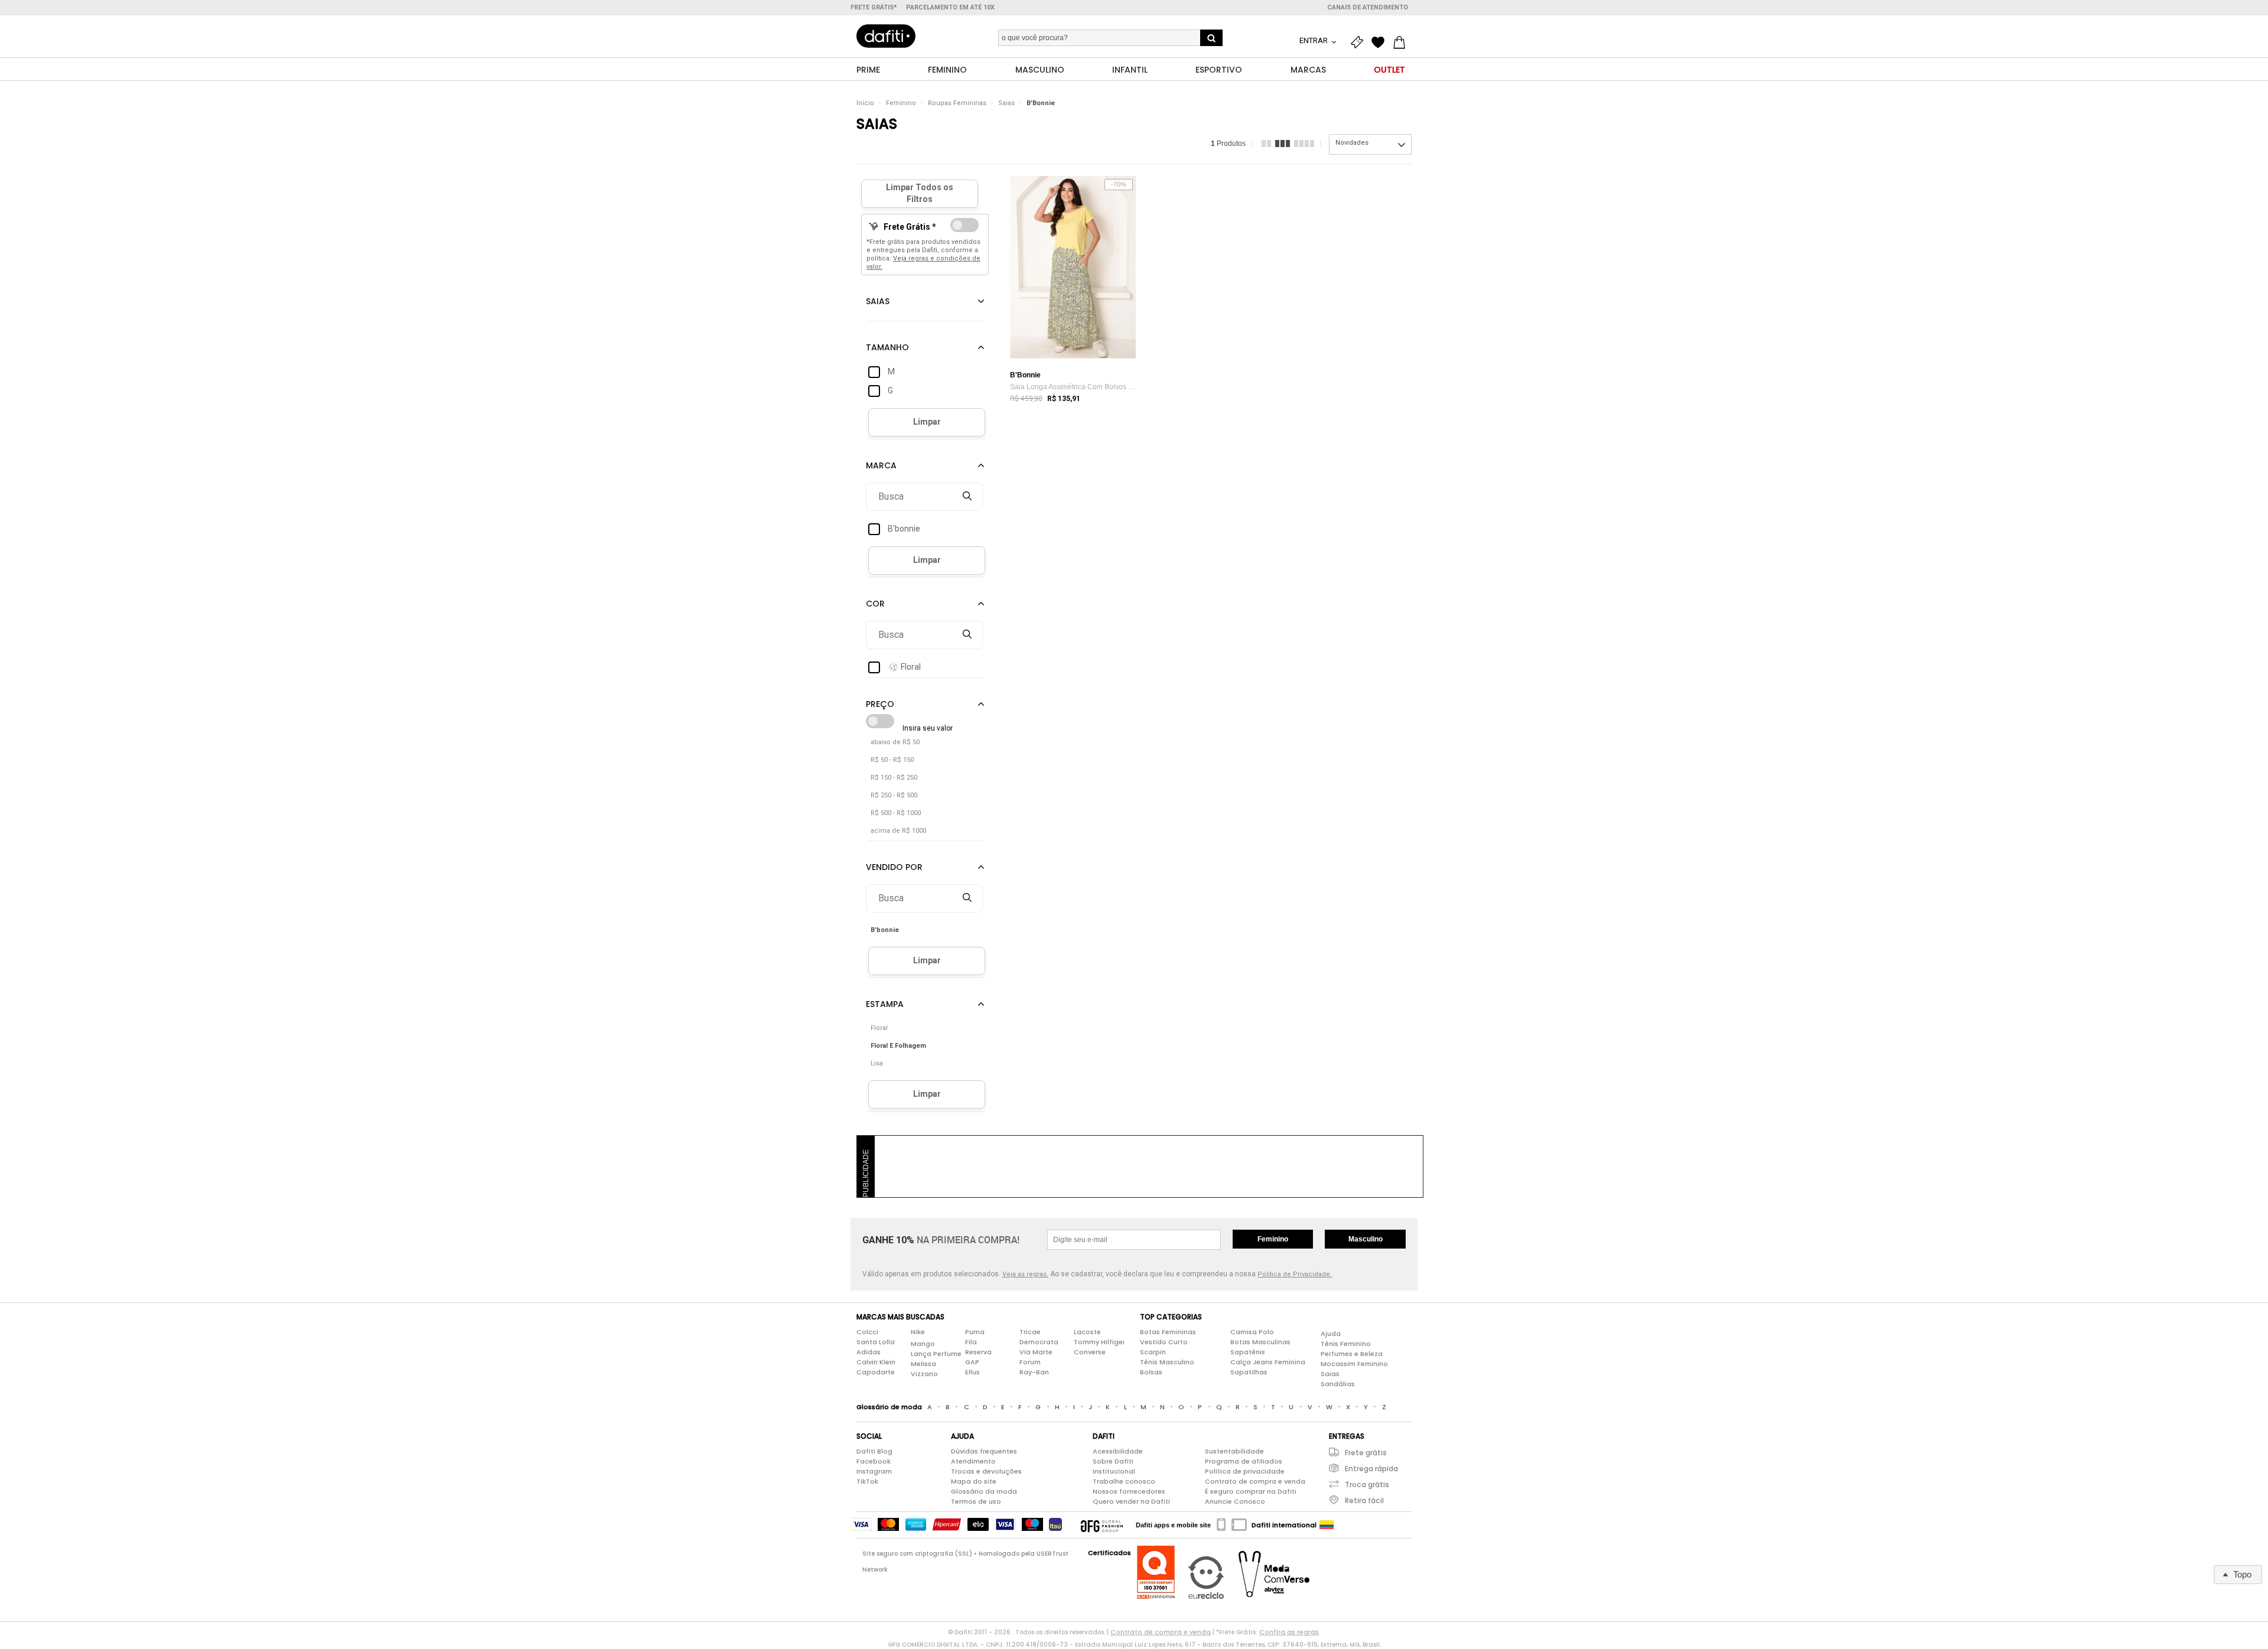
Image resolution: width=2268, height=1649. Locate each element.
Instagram (874, 1471)
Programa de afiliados (1244, 1461)
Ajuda (1331, 1334)
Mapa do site (974, 1481)
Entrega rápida (1371, 1469)
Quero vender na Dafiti (1131, 1501)
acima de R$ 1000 (898, 831)
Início (865, 103)
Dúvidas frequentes (984, 1451)
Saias (1006, 103)
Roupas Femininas (957, 103)
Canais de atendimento (1368, 7)
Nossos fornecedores (1129, 1491)
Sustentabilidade (1234, 1451)
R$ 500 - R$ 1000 (896, 813)
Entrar (1314, 40)
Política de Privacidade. (1295, 1274)
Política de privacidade (1245, 1471)
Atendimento (973, 1461)
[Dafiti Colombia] (1327, 1525)
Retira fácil (1364, 1500)
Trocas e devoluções (986, 1471)
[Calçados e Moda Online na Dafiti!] (886, 36)
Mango (923, 1344)
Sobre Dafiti (1113, 1461)
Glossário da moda (984, 1491)
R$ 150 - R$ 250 (894, 778)
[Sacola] (1402, 43)
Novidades (1352, 143)
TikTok (867, 1481)
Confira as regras (1289, 1632)
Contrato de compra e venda (1255, 1481)
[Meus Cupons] (1360, 43)
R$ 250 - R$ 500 (894, 795)
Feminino (901, 103)
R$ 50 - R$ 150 (892, 760)
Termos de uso (976, 1501)
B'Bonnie (1041, 103)
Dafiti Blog (874, 1451)
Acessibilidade (1118, 1451)
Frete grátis (1366, 1453)
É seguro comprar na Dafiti (1251, 1491)
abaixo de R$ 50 (895, 742)
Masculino (1366, 1239)
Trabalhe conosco (1124, 1481)
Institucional (1114, 1471)
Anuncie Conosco (1235, 1501)
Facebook (874, 1461)
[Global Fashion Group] (1102, 1525)
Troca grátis (1367, 1485)
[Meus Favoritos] (1381, 43)
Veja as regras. (1025, 1274)
